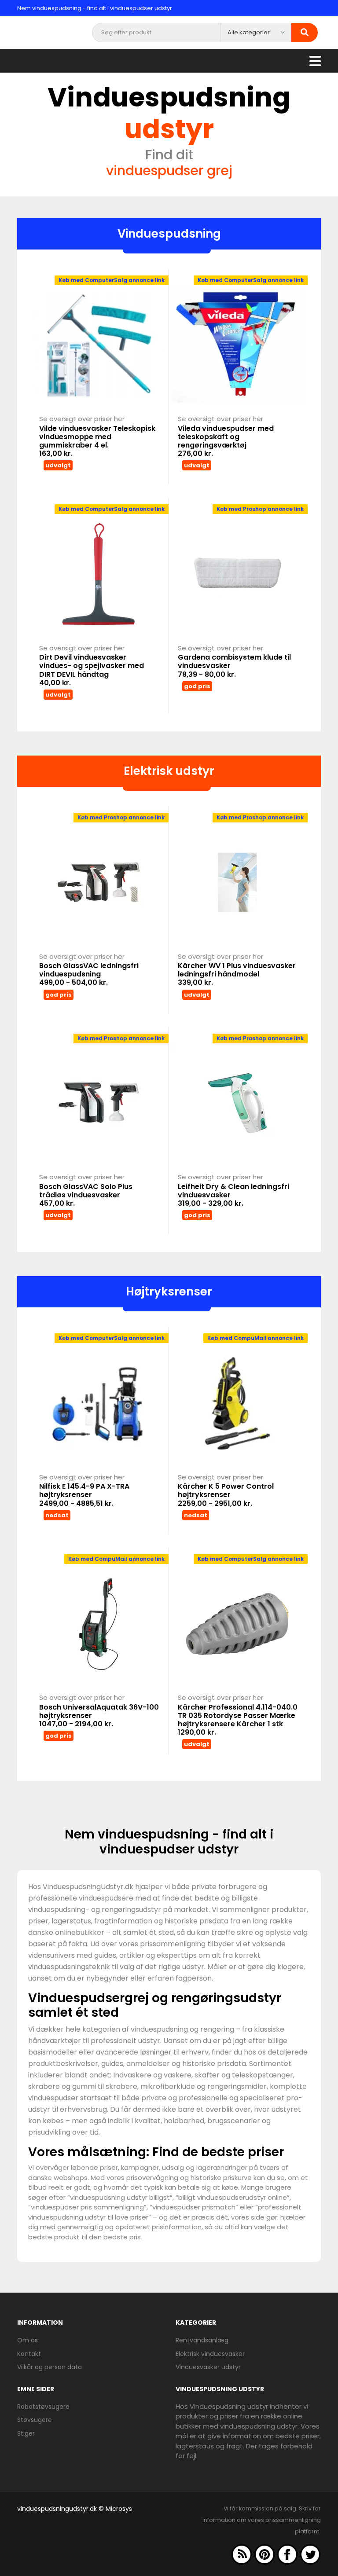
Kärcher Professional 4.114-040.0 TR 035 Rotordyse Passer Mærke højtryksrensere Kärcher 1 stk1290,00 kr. (238, 1720)
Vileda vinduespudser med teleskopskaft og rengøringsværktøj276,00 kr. (226, 441)
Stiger (26, 2433)
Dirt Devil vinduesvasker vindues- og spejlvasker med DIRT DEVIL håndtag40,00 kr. (92, 670)
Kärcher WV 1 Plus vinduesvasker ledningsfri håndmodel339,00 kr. (237, 974)
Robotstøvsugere (43, 2407)
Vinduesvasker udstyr (208, 2367)
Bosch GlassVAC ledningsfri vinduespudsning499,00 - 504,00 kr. (89, 974)
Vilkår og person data (50, 2367)
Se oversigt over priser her (82, 419)
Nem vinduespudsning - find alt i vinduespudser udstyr (95, 8)
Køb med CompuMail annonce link (255, 1338)
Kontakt (29, 2354)
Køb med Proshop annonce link (260, 509)
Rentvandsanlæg (202, 2340)
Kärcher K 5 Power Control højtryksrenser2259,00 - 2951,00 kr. (226, 1495)
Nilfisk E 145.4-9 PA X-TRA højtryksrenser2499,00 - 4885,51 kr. (84, 1495)
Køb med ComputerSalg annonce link (112, 280)
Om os (28, 2340)
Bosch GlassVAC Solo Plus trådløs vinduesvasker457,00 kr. (86, 1195)
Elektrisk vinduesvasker (210, 2354)
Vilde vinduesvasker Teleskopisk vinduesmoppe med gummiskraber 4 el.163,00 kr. (97, 441)
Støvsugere (35, 2420)
